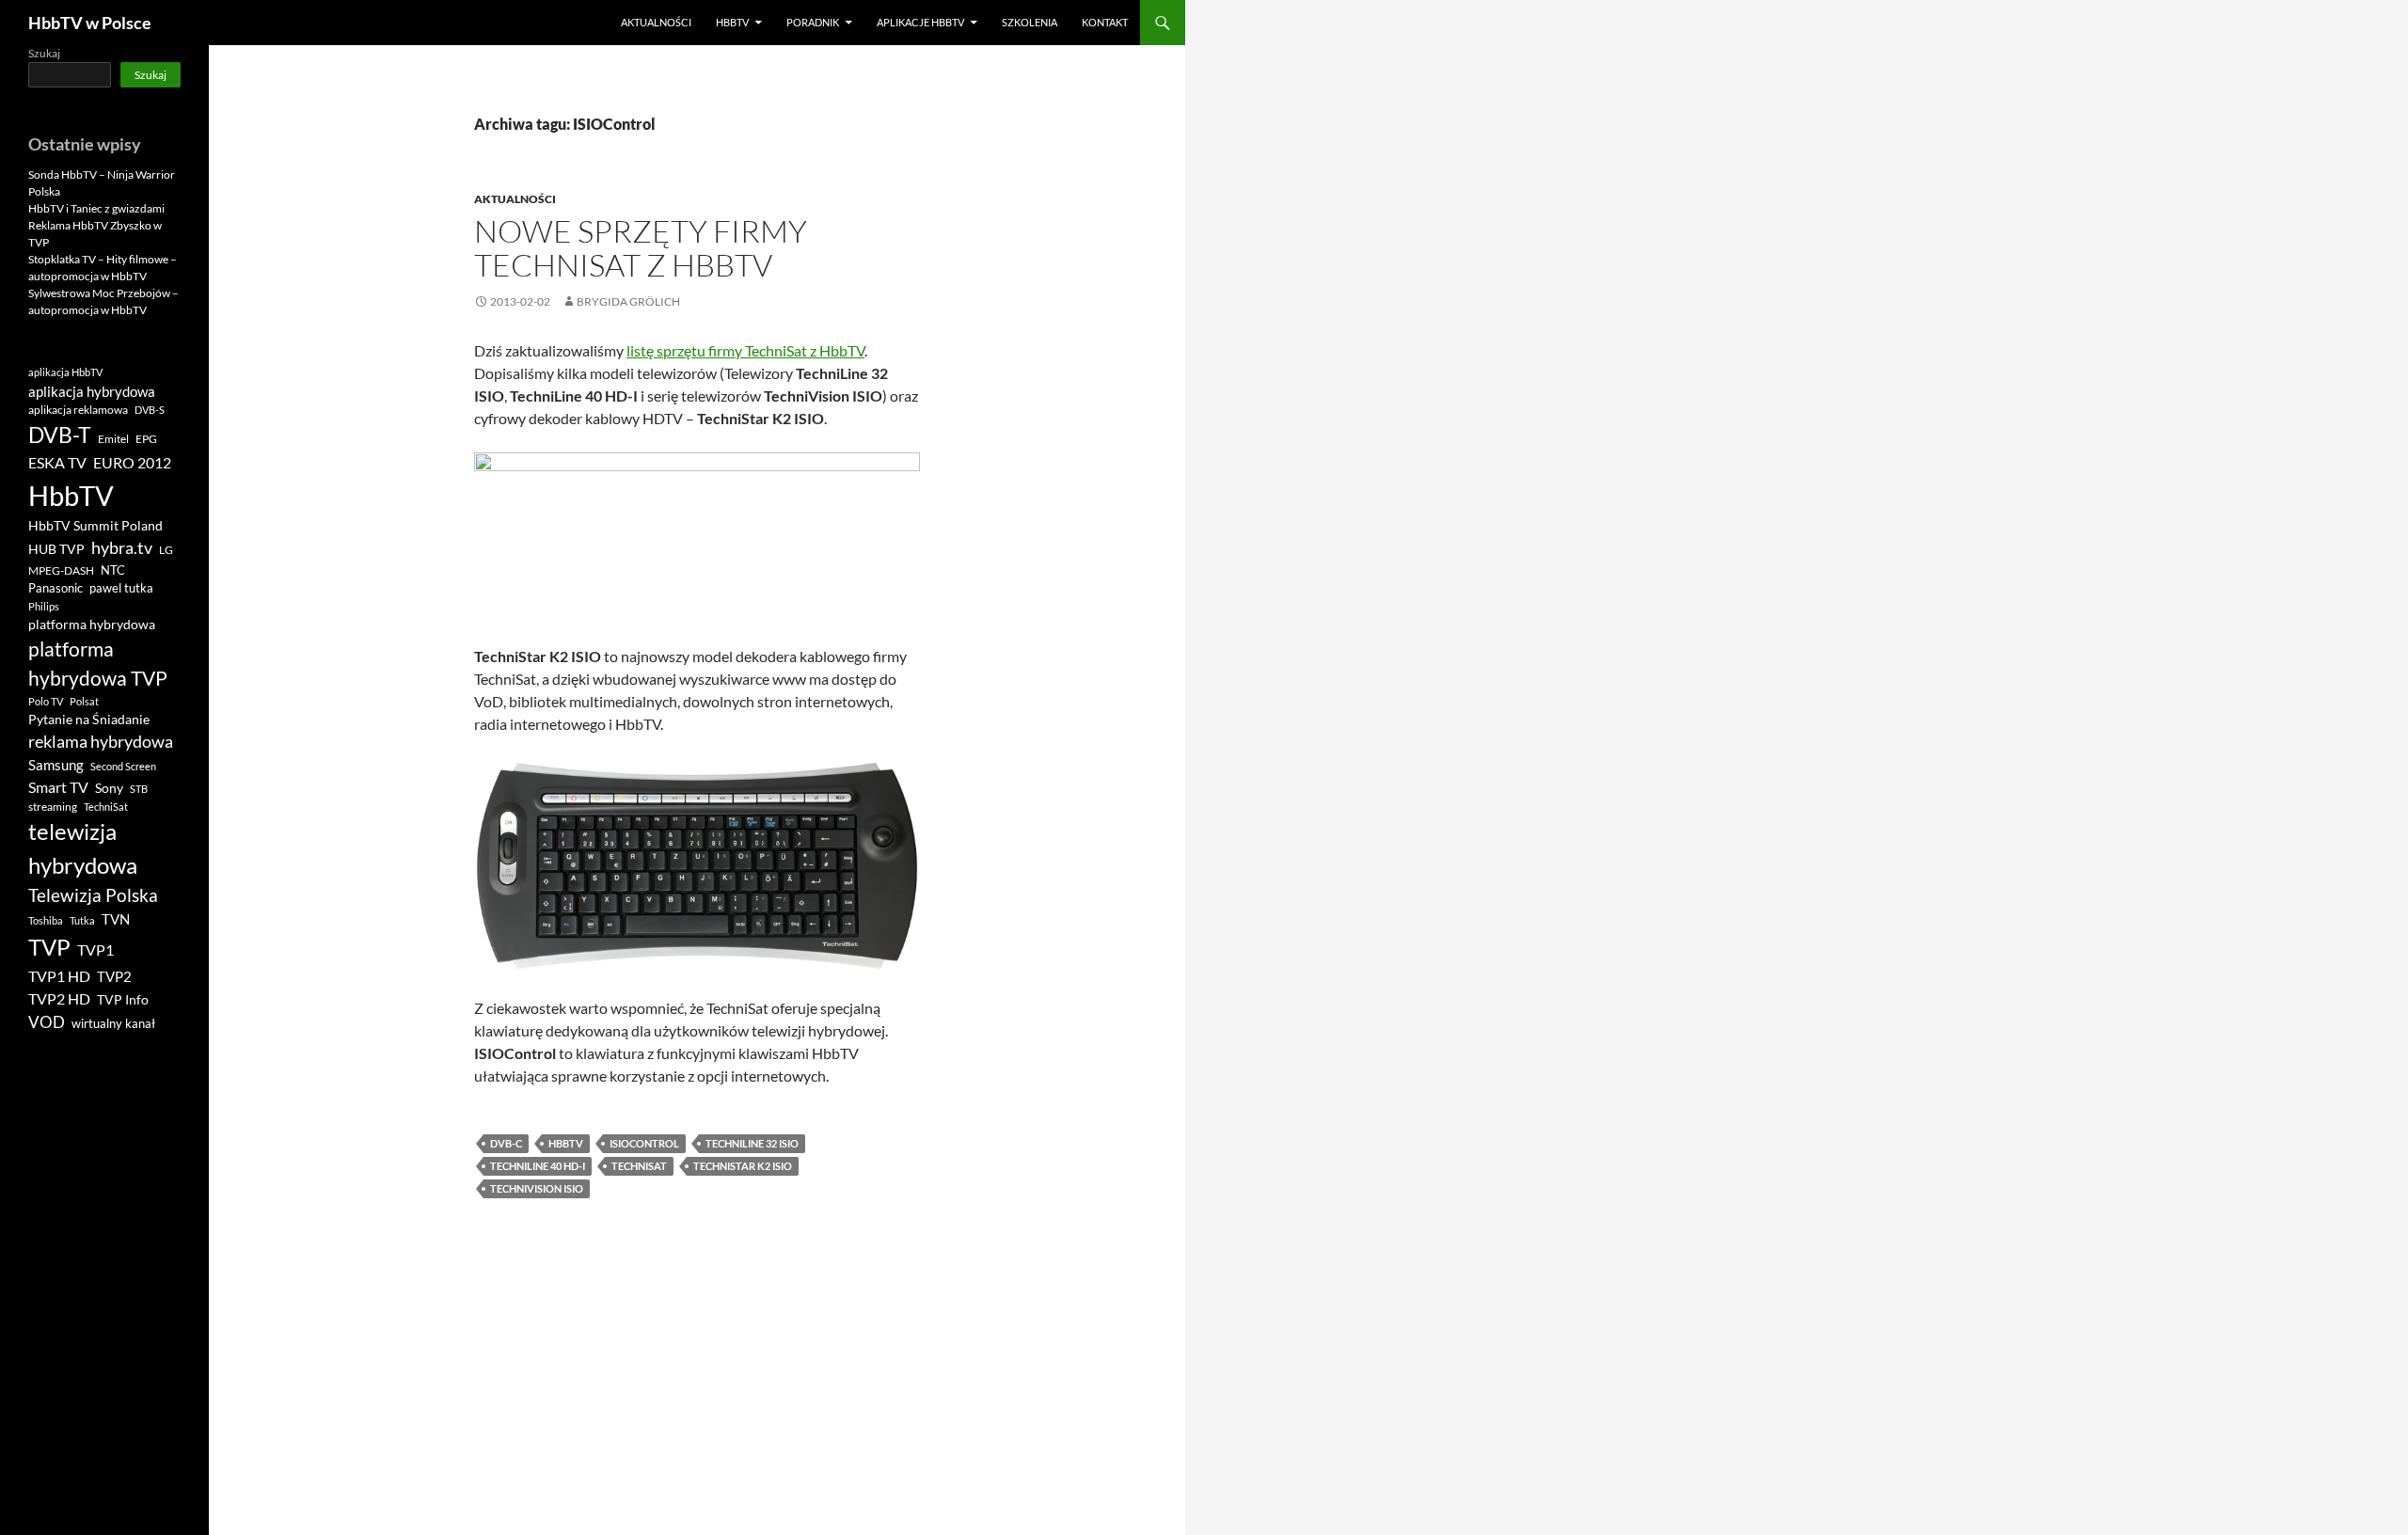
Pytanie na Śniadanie (89, 720)
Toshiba (46, 920)
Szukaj (44, 53)
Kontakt (1105, 22)
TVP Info (123, 1000)
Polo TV (46, 701)
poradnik (813, 22)
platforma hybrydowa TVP (98, 664)
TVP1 (95, 950)
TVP (49, 947)
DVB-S (150, 410)
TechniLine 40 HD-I (538, 1166)
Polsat (84, 701)
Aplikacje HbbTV (920, 22)
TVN (116, 919)
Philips (44, 606)
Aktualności (656, 22)
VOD (47, 1022)
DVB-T (60, 435)
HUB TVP (56, 549)
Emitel (113, 439)
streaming (53, 807)
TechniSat (639, 1166)
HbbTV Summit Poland (95, 526)
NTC (113, 570)
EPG (146, 439)
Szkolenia (1030, 22)
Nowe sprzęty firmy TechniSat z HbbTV (641, 248)
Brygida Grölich (628, 301)
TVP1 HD (59, 976)
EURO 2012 (132, 463)
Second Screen (123, 766)
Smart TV (58, 787)
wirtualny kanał (113, 1024)
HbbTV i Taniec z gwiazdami (96, 208)
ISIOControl (644, 1143)
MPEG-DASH (61, 570)
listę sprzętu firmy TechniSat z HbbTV (745, 350)
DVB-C (506, 1143)
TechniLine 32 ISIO (752, 1143)
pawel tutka (121, 588)
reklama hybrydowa (101, 741)
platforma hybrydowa (92, 625)
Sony (109, 788)
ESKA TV (57, 462)
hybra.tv (122, 547)
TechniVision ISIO (537, 1188)
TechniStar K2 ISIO (743, 1166)
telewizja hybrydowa (83, 848)
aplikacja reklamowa (78, 410)
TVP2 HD (59, 998)
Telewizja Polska (93, 895)
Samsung (56, 765)
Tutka (82, 920)
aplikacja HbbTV (65, 372)
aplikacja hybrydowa (92, 391)
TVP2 (114, 977)
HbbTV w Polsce (90, 23)
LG (166, 550)
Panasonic (55, 588)
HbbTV (732, 22)
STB (139, 789)
